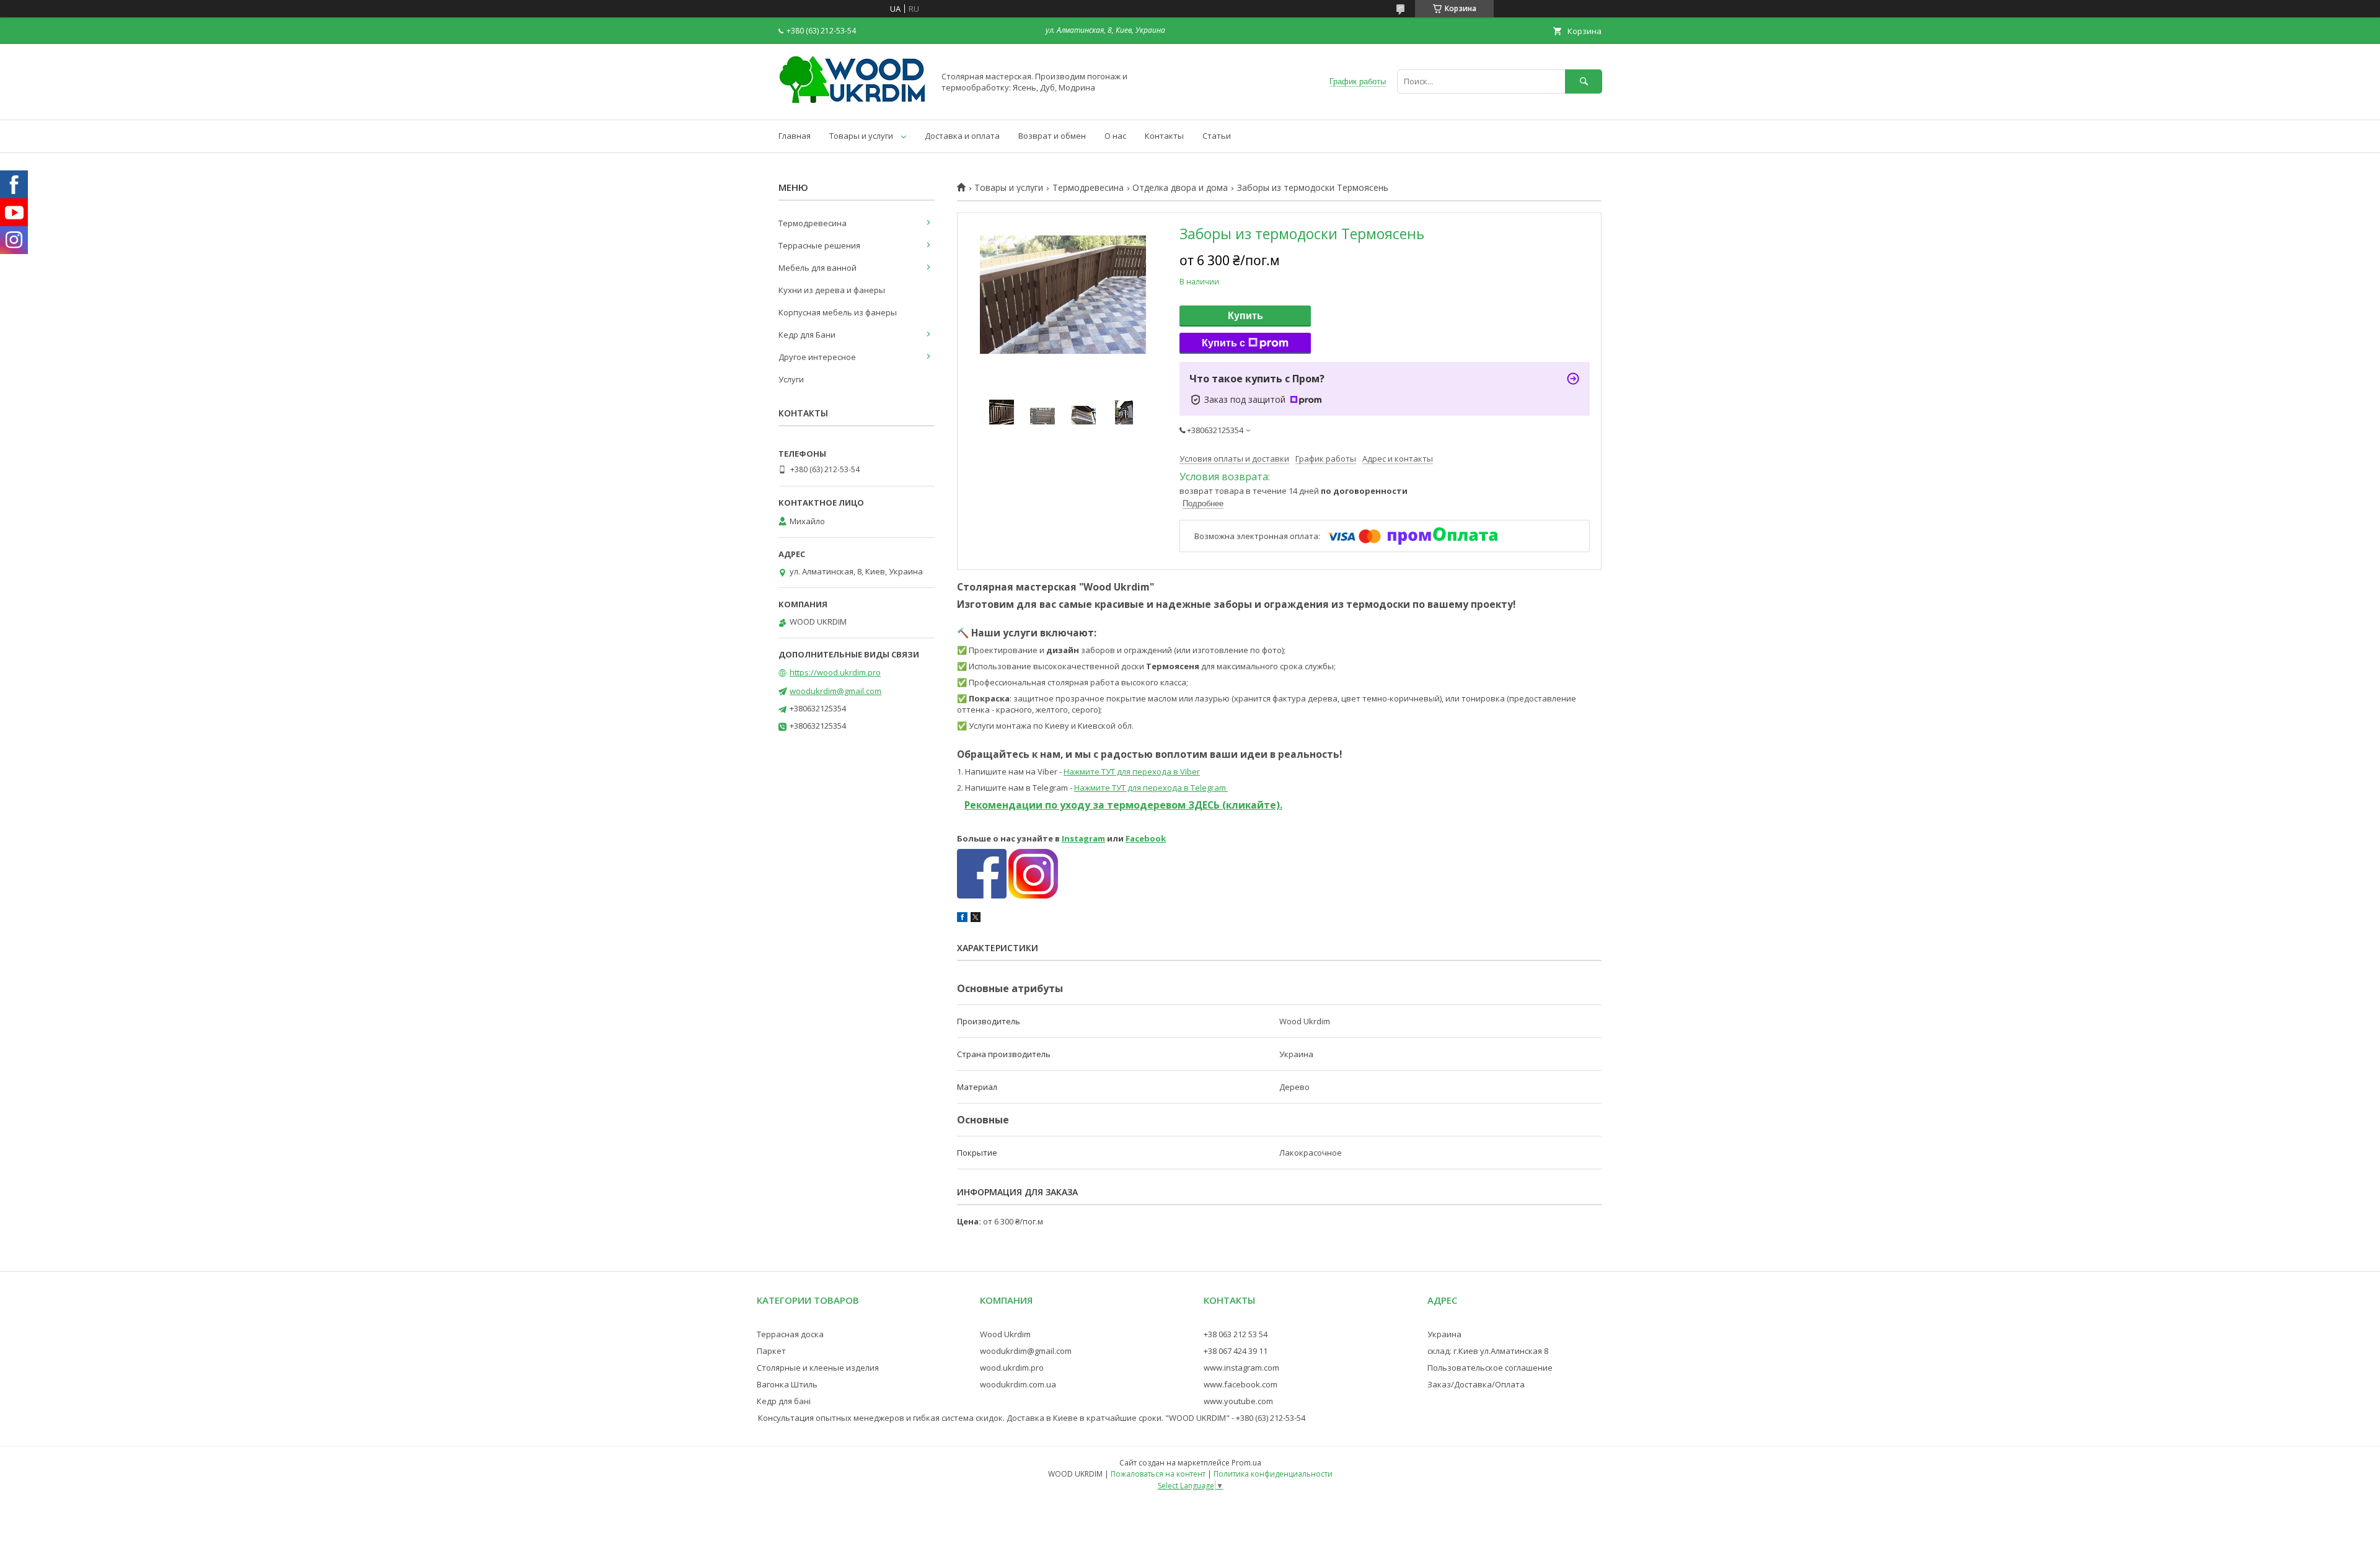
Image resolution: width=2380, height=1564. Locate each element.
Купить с (1223, 343)
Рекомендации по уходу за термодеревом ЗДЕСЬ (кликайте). (1123, 805)
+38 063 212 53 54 (1236, 1334)
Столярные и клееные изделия (818, 1368)
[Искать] (1584, 81)
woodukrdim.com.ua (1018, 1384)
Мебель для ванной (818, 268)
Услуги (791, 379)
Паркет (771, 1351)
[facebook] (962, 919)
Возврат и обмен (1052, 136)
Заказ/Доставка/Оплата (1476, 1384)
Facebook (1146, 838)
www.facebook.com (1241, 1384)
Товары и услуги (861, 136)
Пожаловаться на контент (1158, 1474)
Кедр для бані (784, 1401)
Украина (1444, 1334)
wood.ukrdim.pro (1012, 1368)
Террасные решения (819, 245)
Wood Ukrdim (1005, 1334)
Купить (1245, 316)
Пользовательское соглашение (1490, 1368)
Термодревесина (1088, 188)
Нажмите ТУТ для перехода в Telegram (1151, 788)
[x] (976, 919)
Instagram (1083, 838)
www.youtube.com (1238, 1401)
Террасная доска (790, 1334)
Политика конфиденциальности (1273, 1474)
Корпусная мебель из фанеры (838, 312)
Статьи (1217, 136)
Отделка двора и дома (1180, 188)
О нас (1115, 136)
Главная (795, 136)
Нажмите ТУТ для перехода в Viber (1132, 771)
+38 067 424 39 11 (1236, 1351)
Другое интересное (817, 357)
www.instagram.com (1241, 1368)
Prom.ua (1246, 1463)
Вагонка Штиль (787, 1384)
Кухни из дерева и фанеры (832, 290)
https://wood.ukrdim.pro (835, 672)
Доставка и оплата (962, 136)
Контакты (1164, 136)
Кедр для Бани (807, 335)
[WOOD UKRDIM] (853, 103)
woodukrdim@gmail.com (835, 691)
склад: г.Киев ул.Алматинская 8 (1488, 1351)
